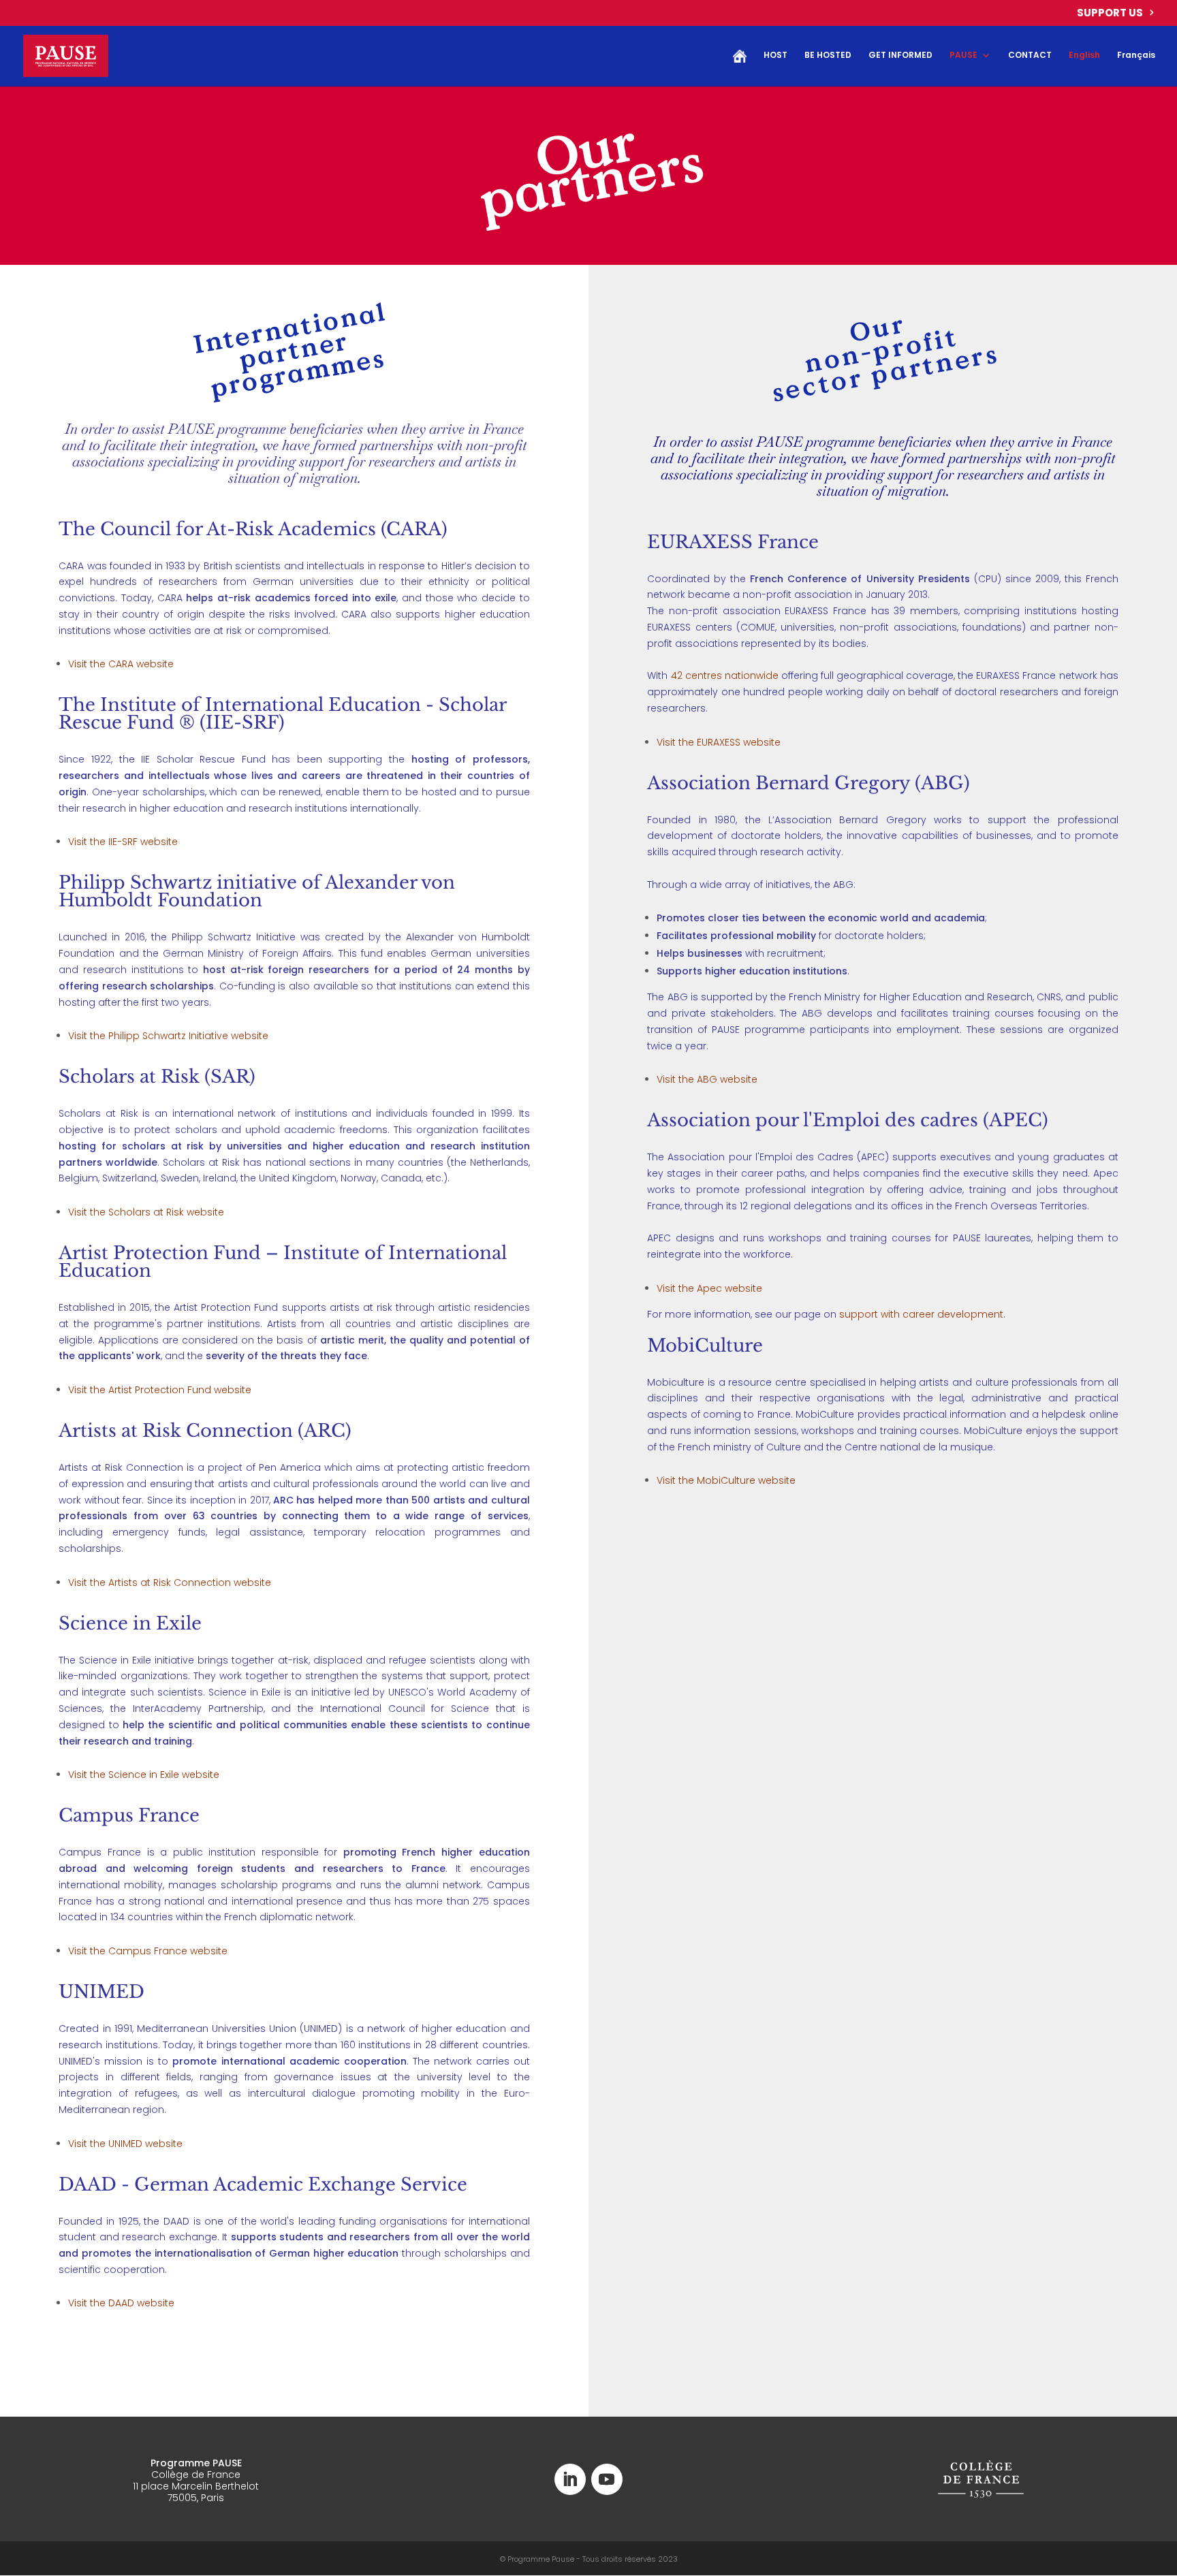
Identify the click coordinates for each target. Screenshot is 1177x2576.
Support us (1110, 14)
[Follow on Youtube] (607, 2479)
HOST (775, 55)
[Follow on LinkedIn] (570, 2479)
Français (1136, 55)
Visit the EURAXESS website (719, 742)
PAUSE (963, 55)
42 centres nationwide (725, 675)
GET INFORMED (900, 55)
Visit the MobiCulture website (726, 1480)
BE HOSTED (828, 55)
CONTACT (1030, 55)
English (1084, 55)
